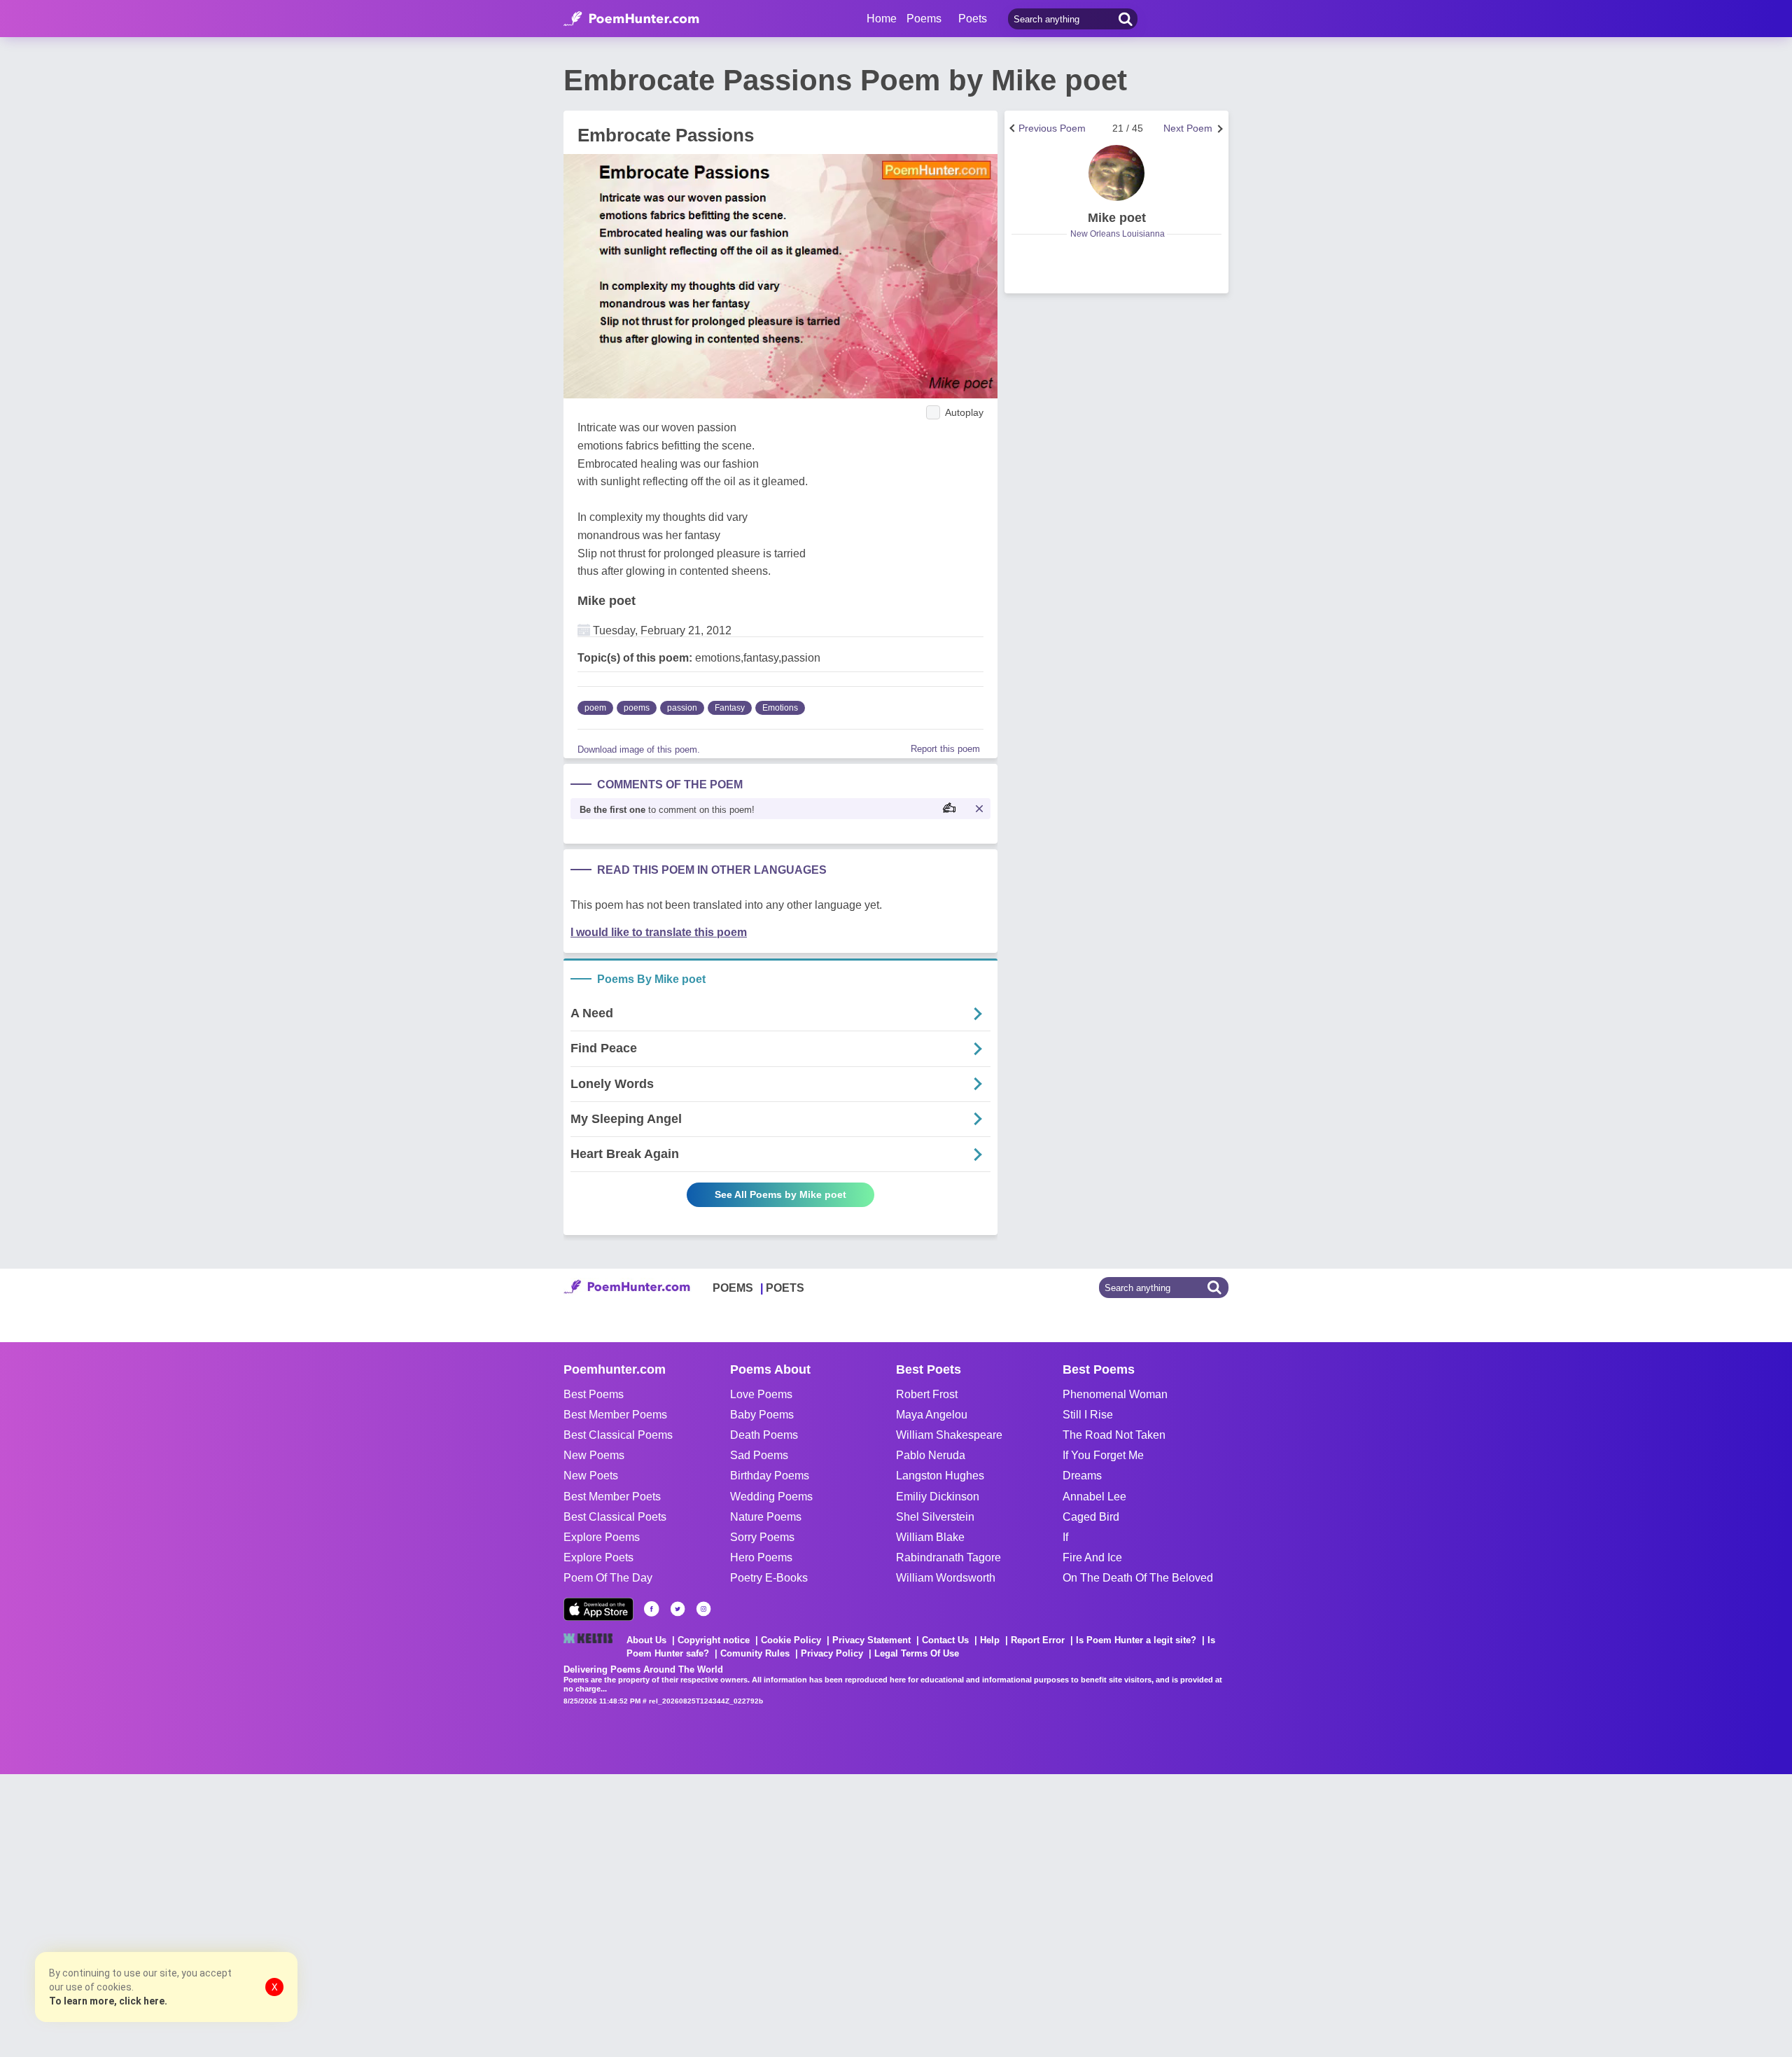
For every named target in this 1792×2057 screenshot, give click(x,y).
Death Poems (764, 1435)
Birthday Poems (770, 1476)
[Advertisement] (210, 1914)
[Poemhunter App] (598, 1609)
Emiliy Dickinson (938, 1497)
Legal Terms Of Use (917, 1653)
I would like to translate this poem (659, 932)
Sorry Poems (762, 1537)
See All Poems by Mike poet (780, 1194)
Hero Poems (761, 1557)
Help (990, 1640)
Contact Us (945, 1640)
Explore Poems (602, 1537)
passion (682, 708)
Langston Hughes (940, 1476)
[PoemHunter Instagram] (703, 1609)
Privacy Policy (832, 1653)
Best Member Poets (612, 1497)
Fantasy (730, 708)
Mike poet (607, 601)
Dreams (1082, 1476)
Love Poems (761, 1394)
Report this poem (945, 749)
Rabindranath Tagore (948, 1557)
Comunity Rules (755, 1653)
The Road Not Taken (1114, 1435)
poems (637, 708)
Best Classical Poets (615, 1517)
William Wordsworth (946, 1578)
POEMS (733, 1288)
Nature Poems (766, 1517)
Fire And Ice (1092, 1557)
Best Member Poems (615, 1415)
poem (595, 708)
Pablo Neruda (931, 1455)
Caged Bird (1091, 1517)
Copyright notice (714, 1640)
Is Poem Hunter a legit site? (1136, 1640)
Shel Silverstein (935, 1517)
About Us (646, 1640)
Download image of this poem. (639, 749)
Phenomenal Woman (1115, 1394)
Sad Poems (759, 1455)
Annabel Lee (1094, 1497)
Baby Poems (762, 1415)
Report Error (1038, 1640)
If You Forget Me (1103, 1455)
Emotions (780, 708)
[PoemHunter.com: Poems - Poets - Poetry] (631, 19)
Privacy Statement (871, 1640)
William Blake (930, 1537)
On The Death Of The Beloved (1138, 1578)
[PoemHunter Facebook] (652, 1609)
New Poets (591, 1476)
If (1065, 1537)
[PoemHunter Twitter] (678, 1609)
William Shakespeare (949, 1435)
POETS (785, 1288)
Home (882, 19)
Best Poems (594, 1394)
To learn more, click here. (108, 2001)
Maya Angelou (932, 1415)
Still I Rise (1088, 1415)
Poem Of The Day (608, 1578)
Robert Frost (927, 1394)
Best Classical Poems (618, 1435)
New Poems (594, 1455)
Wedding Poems (771, 1497)
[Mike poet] (1116, 173)
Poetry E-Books (769, 1578)
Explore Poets (598, 1557)
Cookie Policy (791, 1640)
